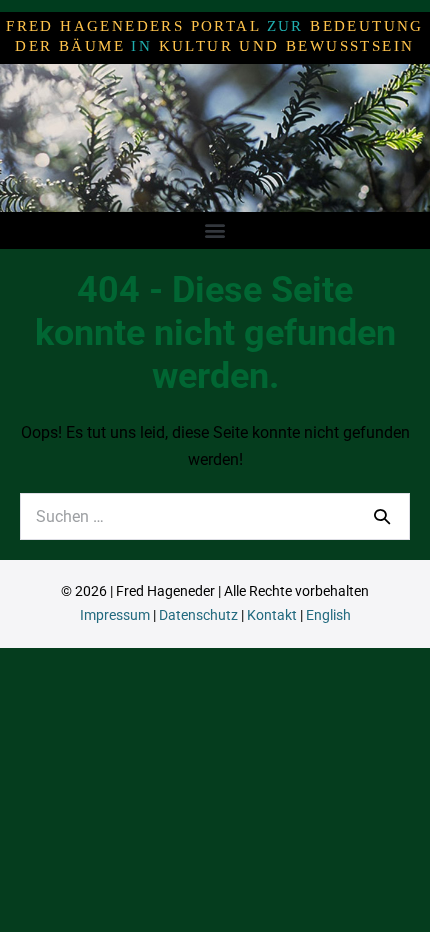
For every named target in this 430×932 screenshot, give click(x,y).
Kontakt (272, 615)
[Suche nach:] (215, 516)
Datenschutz (198, 615)
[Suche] (382, 516)
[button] (215, 229)
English (328, 615)
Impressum (115, 615)
